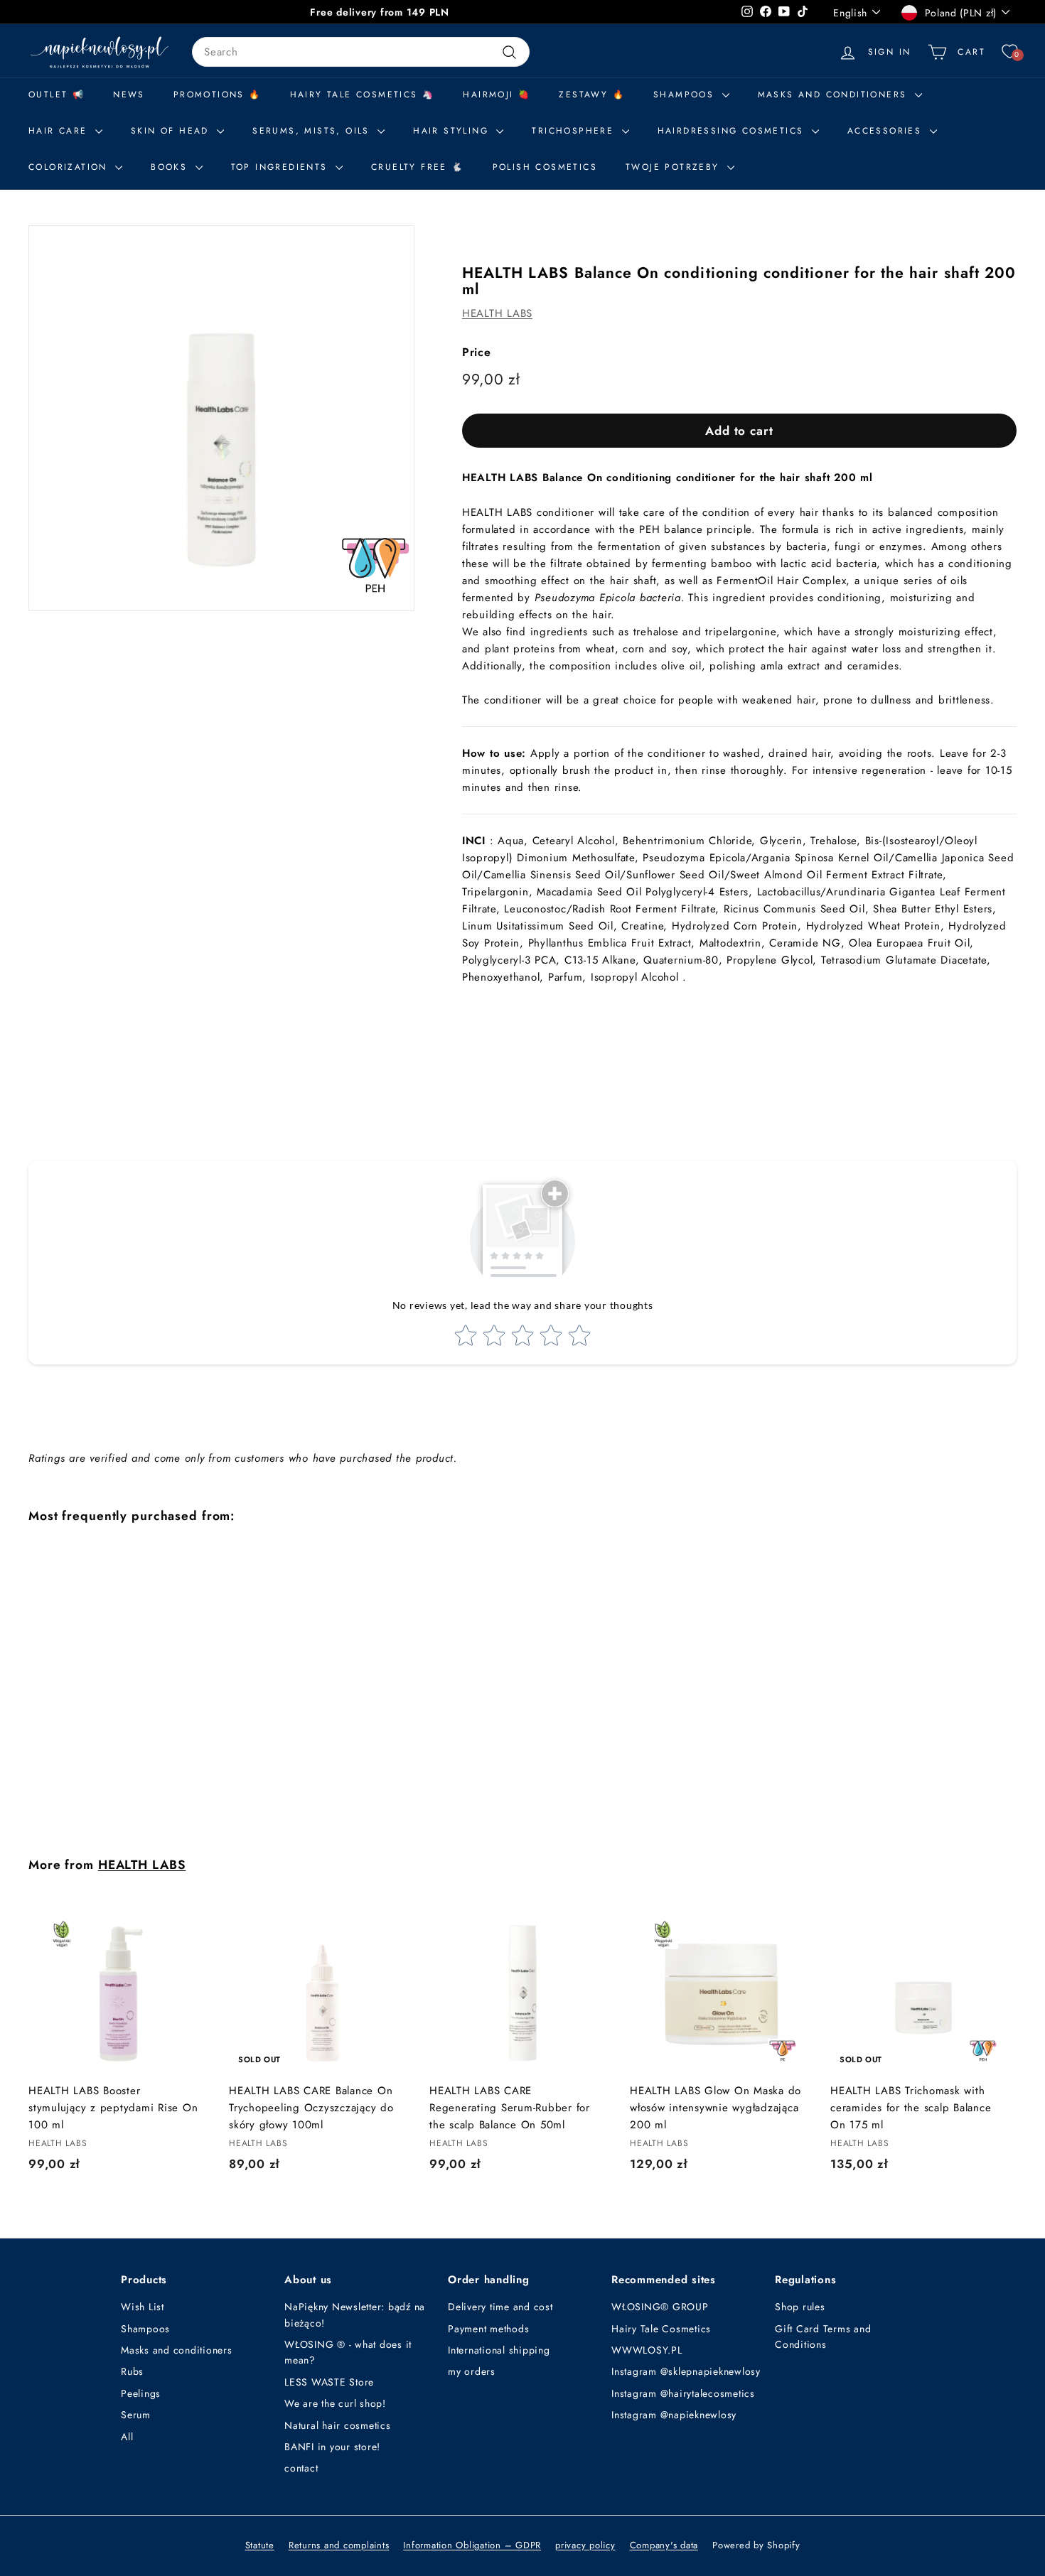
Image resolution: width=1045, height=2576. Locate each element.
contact (301, 2468)
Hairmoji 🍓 (497, 95)
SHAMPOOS (686, 95)
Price (477, 352)
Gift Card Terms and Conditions (823, 2337)
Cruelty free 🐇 (418, 167)
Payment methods (488, 2329)
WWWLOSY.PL (647, 2350)
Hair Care (60, 131)
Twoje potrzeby (675, 167)
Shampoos (145, 2329)
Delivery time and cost (500, 2307)
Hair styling (453, 131)
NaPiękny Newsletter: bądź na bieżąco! (355, 2314)
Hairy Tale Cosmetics (661, 2329)
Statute (260, 2545)
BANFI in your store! (332, 2447)
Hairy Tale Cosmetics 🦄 (363, 95)
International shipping (499, 2350)
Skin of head (172, 131)
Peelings (141, 2393)
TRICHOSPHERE (575, 131)
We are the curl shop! (335, 2403)
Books (171, 167)
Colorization (70, 167)
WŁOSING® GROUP (660, 2307)
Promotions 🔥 (218, 95)
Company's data (664, 2545)
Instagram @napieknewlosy (674, 2415)
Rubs (132, 2371)
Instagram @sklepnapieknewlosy (686, 2371)
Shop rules (800, 2307)
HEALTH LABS (497, 313)
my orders (472, 2371)
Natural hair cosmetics (338, 2425)
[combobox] (361, 52)
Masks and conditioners (835, 95)
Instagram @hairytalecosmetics (683, 2393)
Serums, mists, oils (313, 131)
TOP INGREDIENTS (282, 167)
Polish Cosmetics (545, 167)
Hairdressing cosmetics (733, 131)
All (127, 2437)
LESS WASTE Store (329, 2382)
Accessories (887, 131)
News (129, 95)
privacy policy (585, 2545)
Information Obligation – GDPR (472, 2545)
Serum (136, 2415)
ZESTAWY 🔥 (592, 95)
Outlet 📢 (57, 95)
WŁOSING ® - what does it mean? (348, 2352)
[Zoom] (221, 418)
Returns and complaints (339, 2545)
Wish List (143, 2307)
